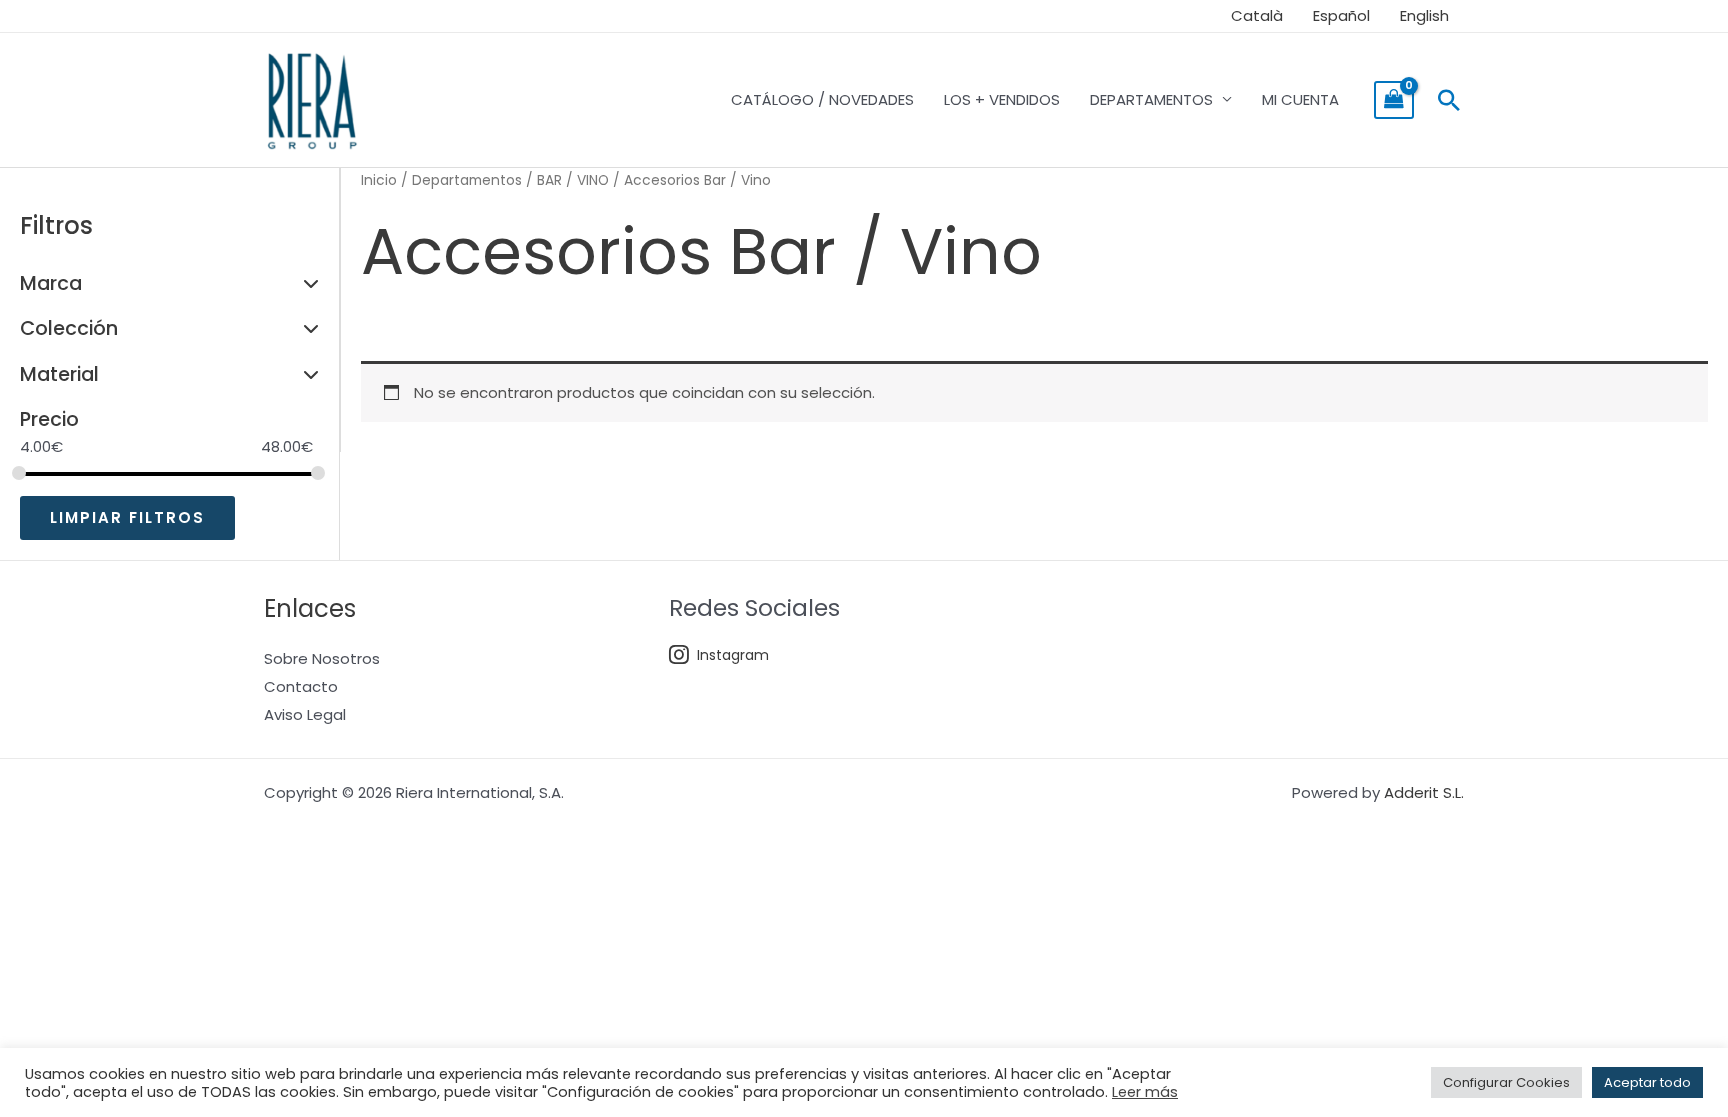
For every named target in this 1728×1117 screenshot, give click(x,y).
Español (1341, 15)
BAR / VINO (573, 180)
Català (1257, 15)
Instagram (733, 655)
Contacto (301, 686)
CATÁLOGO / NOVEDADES (822, 99)
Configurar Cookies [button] (1506, 1082)
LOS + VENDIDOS (1002, 99)
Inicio (379, 180)
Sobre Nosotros (322, 658)
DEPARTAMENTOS (1151, 99)
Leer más (1145, 1092)
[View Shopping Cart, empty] (1394, 100)
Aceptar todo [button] (1647, 1082)
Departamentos (467, 180)
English (1424, 15)
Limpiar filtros (127, 517)
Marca (51, 283)
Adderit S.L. (1424, 792)
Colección (69, 328)
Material (59, 374)
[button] (1449, 100)
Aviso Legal (305, 714)
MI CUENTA (1300, 99)
